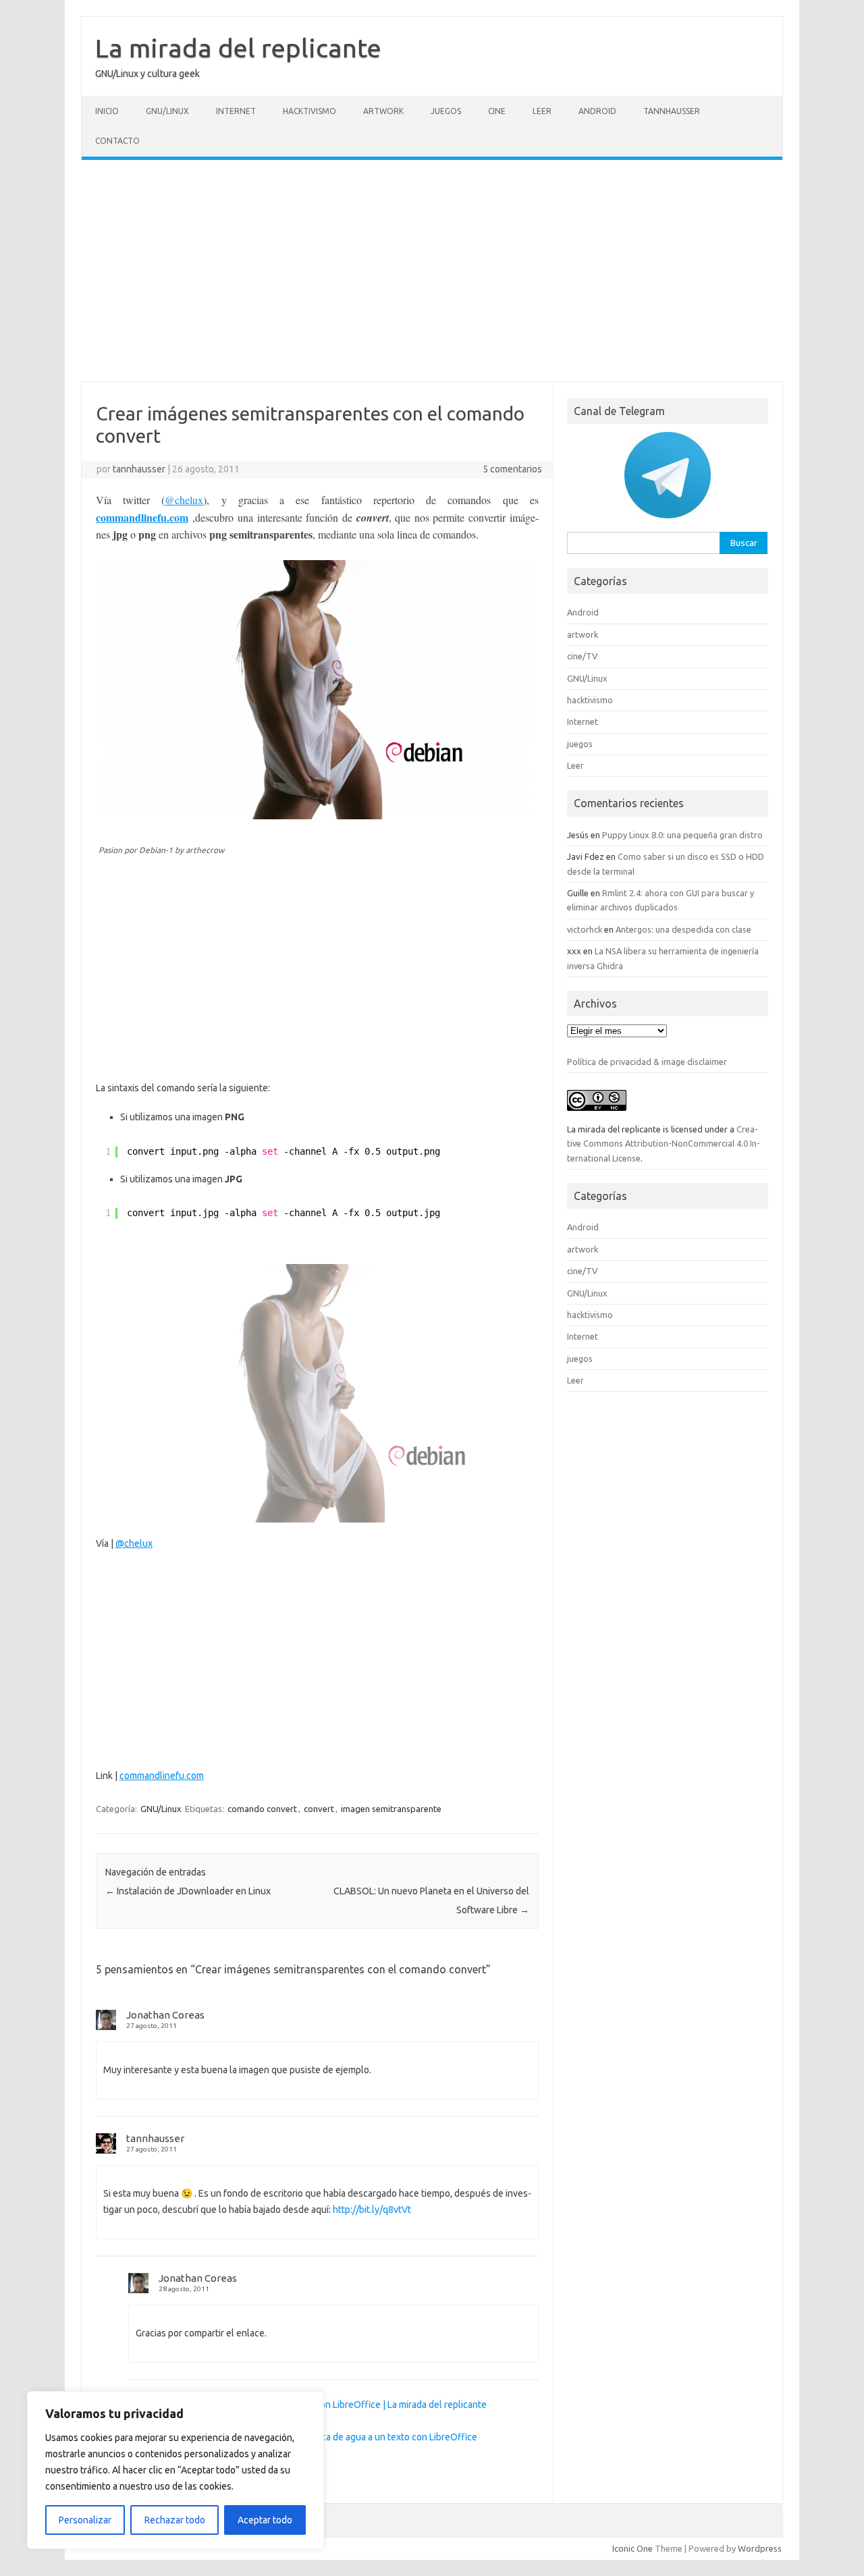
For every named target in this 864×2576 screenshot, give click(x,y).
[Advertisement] (432, 271)
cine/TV (582, 656)
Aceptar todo (265, 2520)
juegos (446, 111)
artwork (383, 111)
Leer (542, 111)
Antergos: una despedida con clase (683, 929)
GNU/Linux (167, 111)
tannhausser (139, 469)
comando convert (262, 1809)
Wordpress (760, 2548)
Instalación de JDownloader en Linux (188, 1891)
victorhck (585, 929)
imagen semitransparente (391, 1809)
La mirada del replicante (238, 48)
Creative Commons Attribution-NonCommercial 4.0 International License (664, 1144)
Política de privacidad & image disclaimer (647, 1062)
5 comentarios (512, 469)
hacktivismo (309, 111)
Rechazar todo (175, 2520)
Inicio (107, 111)
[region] (175, 2470)
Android (597, 111)
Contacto (117, 141)
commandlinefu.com (142, 517)
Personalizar (85, 2520)
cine (497, 111)
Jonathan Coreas (165, 2015)
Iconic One (632, 2548)
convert (319, 1809)
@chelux (184, 500)
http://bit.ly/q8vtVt (372, 2210)
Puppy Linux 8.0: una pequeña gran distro (682, 835)
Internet (236, 111)
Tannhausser (672, 111)
